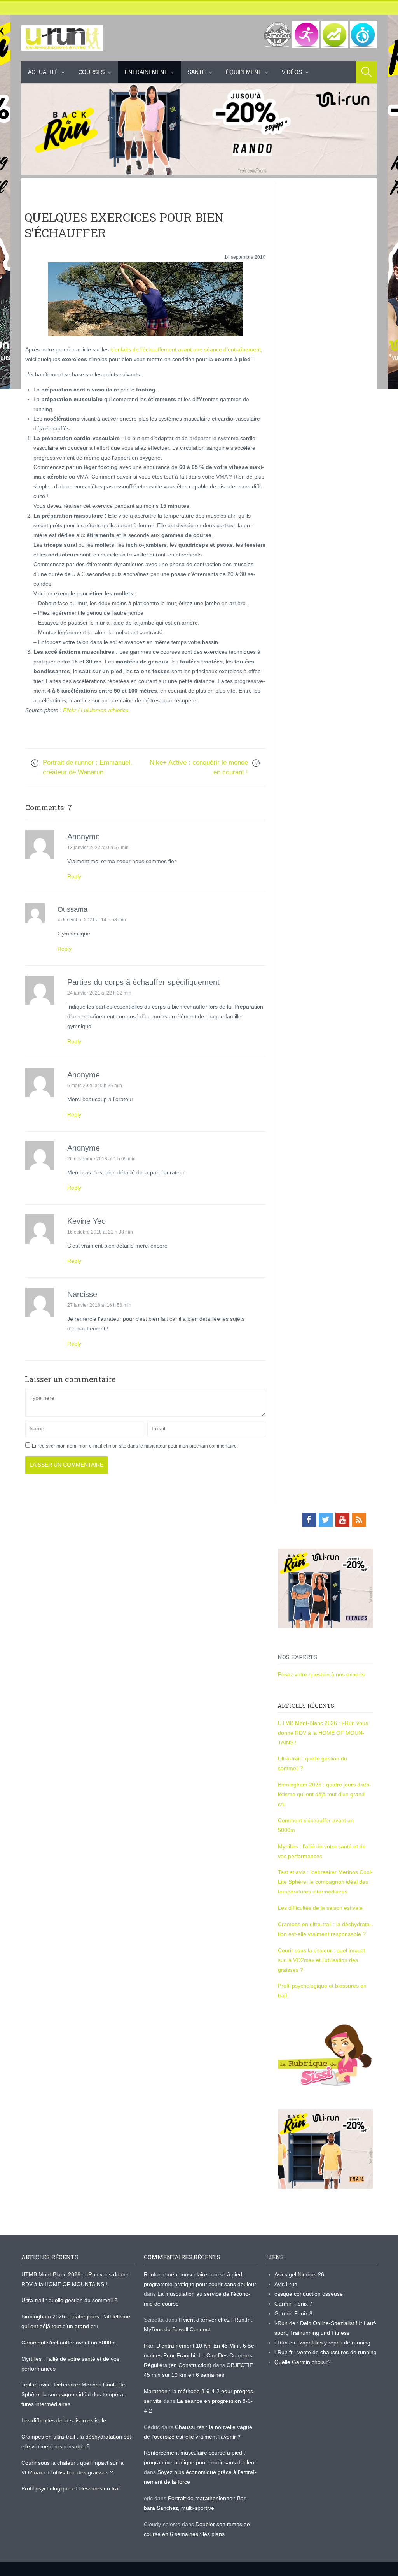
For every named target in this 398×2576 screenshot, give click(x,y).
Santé (197, 72)
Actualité (43, 72)
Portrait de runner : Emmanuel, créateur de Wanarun (87, 767)
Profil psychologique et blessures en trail (71, 2488)
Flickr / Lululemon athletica (96, 710)
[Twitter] (326, 1520)
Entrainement (146, 72)
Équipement (244, 72)
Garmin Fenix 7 (293, 2304)
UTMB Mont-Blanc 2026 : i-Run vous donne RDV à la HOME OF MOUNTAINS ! (323, 1733)
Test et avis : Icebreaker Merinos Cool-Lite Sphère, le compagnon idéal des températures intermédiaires (325, 1882)
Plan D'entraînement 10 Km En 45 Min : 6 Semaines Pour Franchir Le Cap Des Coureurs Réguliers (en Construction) (200, 2355)
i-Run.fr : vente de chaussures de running (326, 2352)
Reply (74, 876)
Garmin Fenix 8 (293, 2313)
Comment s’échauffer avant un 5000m (69, 2343)
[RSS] (359, 1520)
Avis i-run (286, 2284)
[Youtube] (342, 1520)
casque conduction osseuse (309, 2294)
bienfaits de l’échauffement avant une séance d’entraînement (185, 349)
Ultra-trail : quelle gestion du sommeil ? (69, 2300)
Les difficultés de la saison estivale (320, 1908)
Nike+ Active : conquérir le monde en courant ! (199, 767)
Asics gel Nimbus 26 (299, 2274)
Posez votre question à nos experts (321, 1674)
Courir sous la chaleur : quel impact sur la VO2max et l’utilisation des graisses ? (321, 1960)
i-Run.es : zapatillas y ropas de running (322, 2343)
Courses (91, 72)
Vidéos (292, 72)
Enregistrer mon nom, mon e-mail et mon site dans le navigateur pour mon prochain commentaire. (135, 1446)
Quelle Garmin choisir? (303, 2362)
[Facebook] (309, 1520)
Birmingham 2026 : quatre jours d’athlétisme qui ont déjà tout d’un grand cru (325, 1794)
